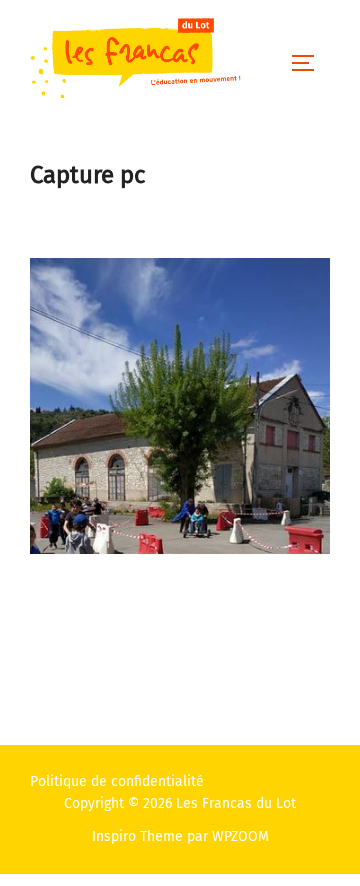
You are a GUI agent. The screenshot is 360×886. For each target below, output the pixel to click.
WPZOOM (240, 836)
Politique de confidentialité (117, 781)
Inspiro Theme (137, 836)
